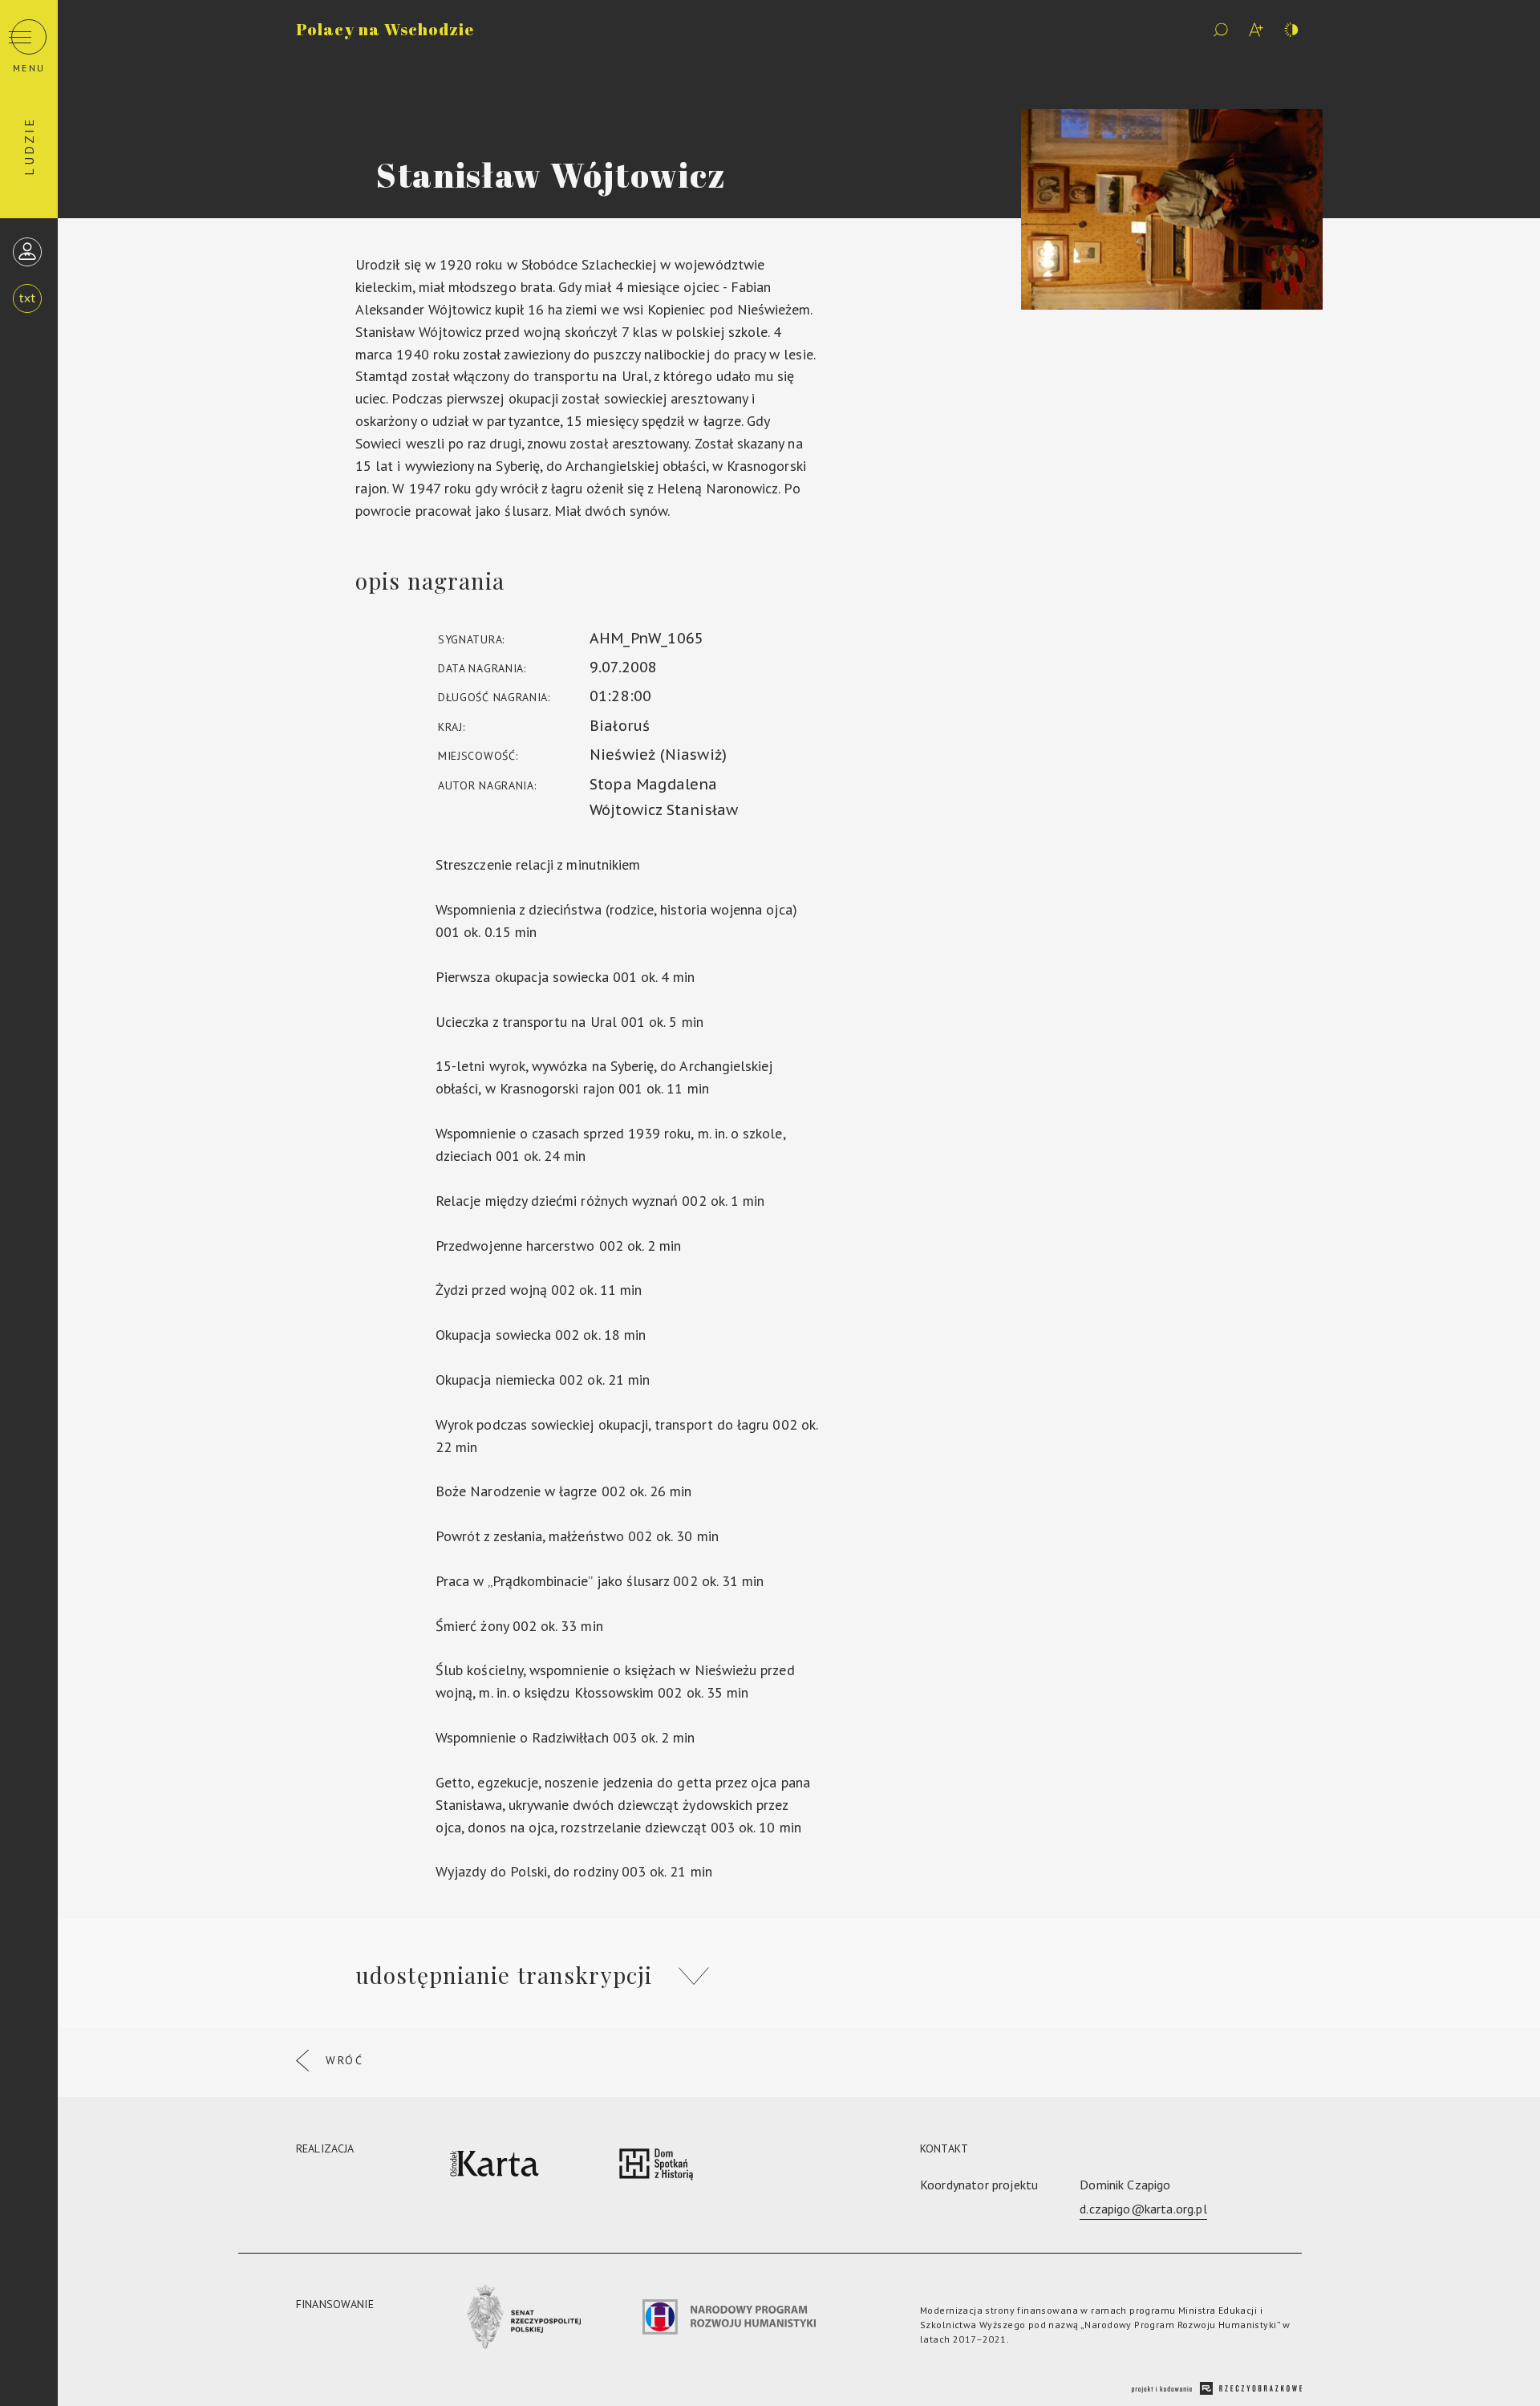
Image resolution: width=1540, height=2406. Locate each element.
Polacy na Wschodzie (385, 29)
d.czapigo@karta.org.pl (1143, 2209)
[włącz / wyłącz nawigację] (29, 37)
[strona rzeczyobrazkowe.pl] (1217, 2390)
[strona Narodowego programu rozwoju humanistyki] (729, 2320)
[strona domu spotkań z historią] (656, 2167)
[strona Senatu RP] (521, 2320)
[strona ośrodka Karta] (494, 2167)
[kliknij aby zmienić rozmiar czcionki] (1256, 30)
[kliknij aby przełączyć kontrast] (1291, 30)
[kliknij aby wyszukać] (1221, 30)
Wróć (345, 2060)
